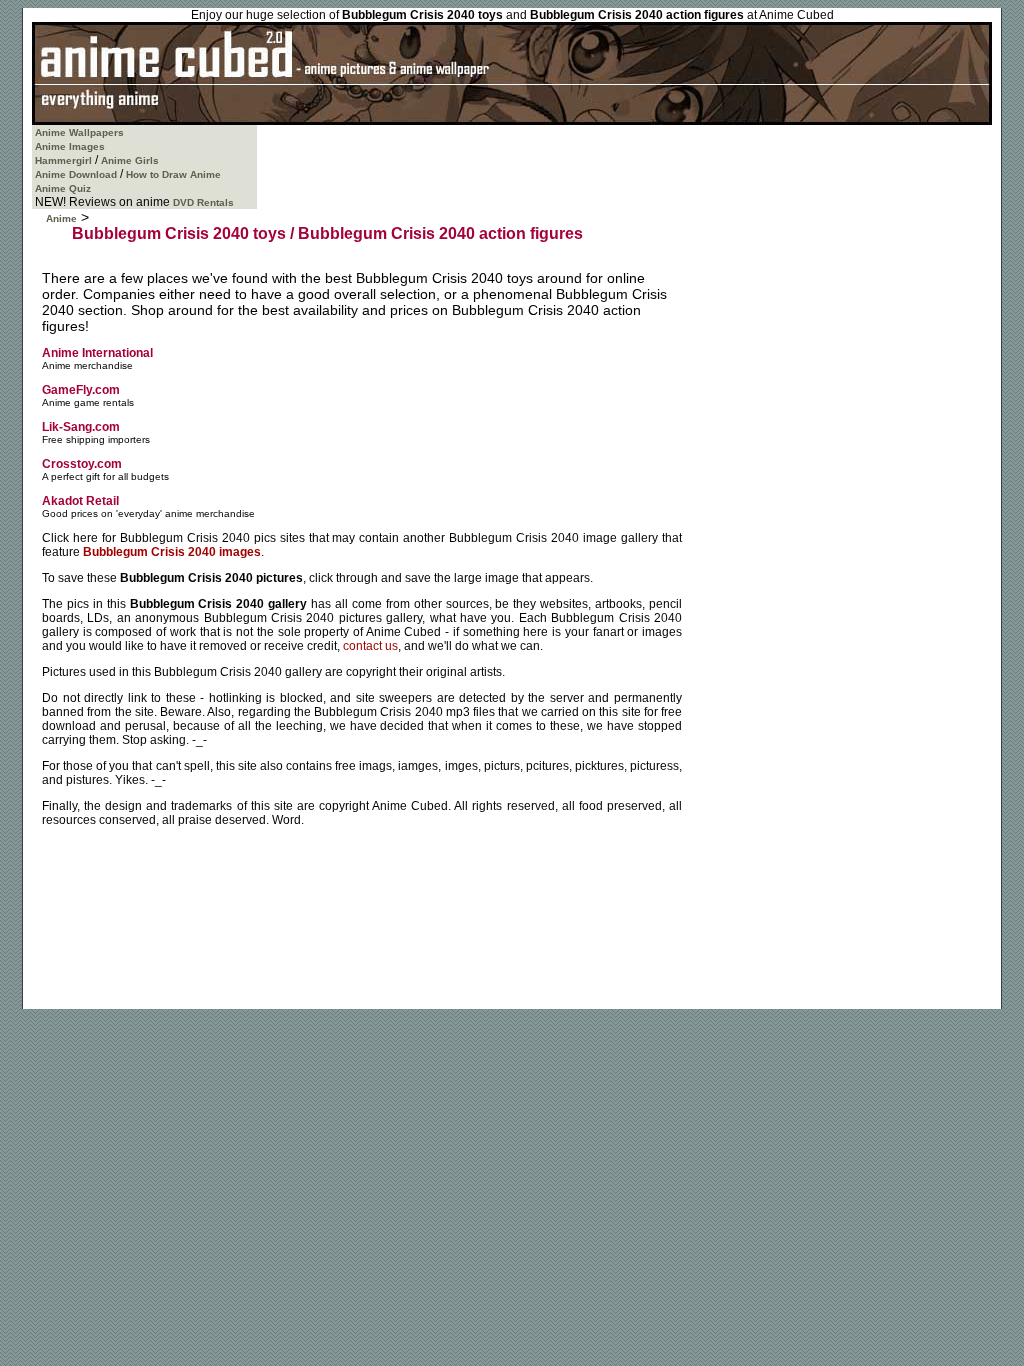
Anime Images (70, 146)
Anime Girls (130, 160)
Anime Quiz (63, 188)
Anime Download (76, 174)
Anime (61, 218)
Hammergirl (63, 160)
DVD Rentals (203, 202)
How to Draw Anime (173, 174)
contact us (370, 646)
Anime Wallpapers (79, 132)
